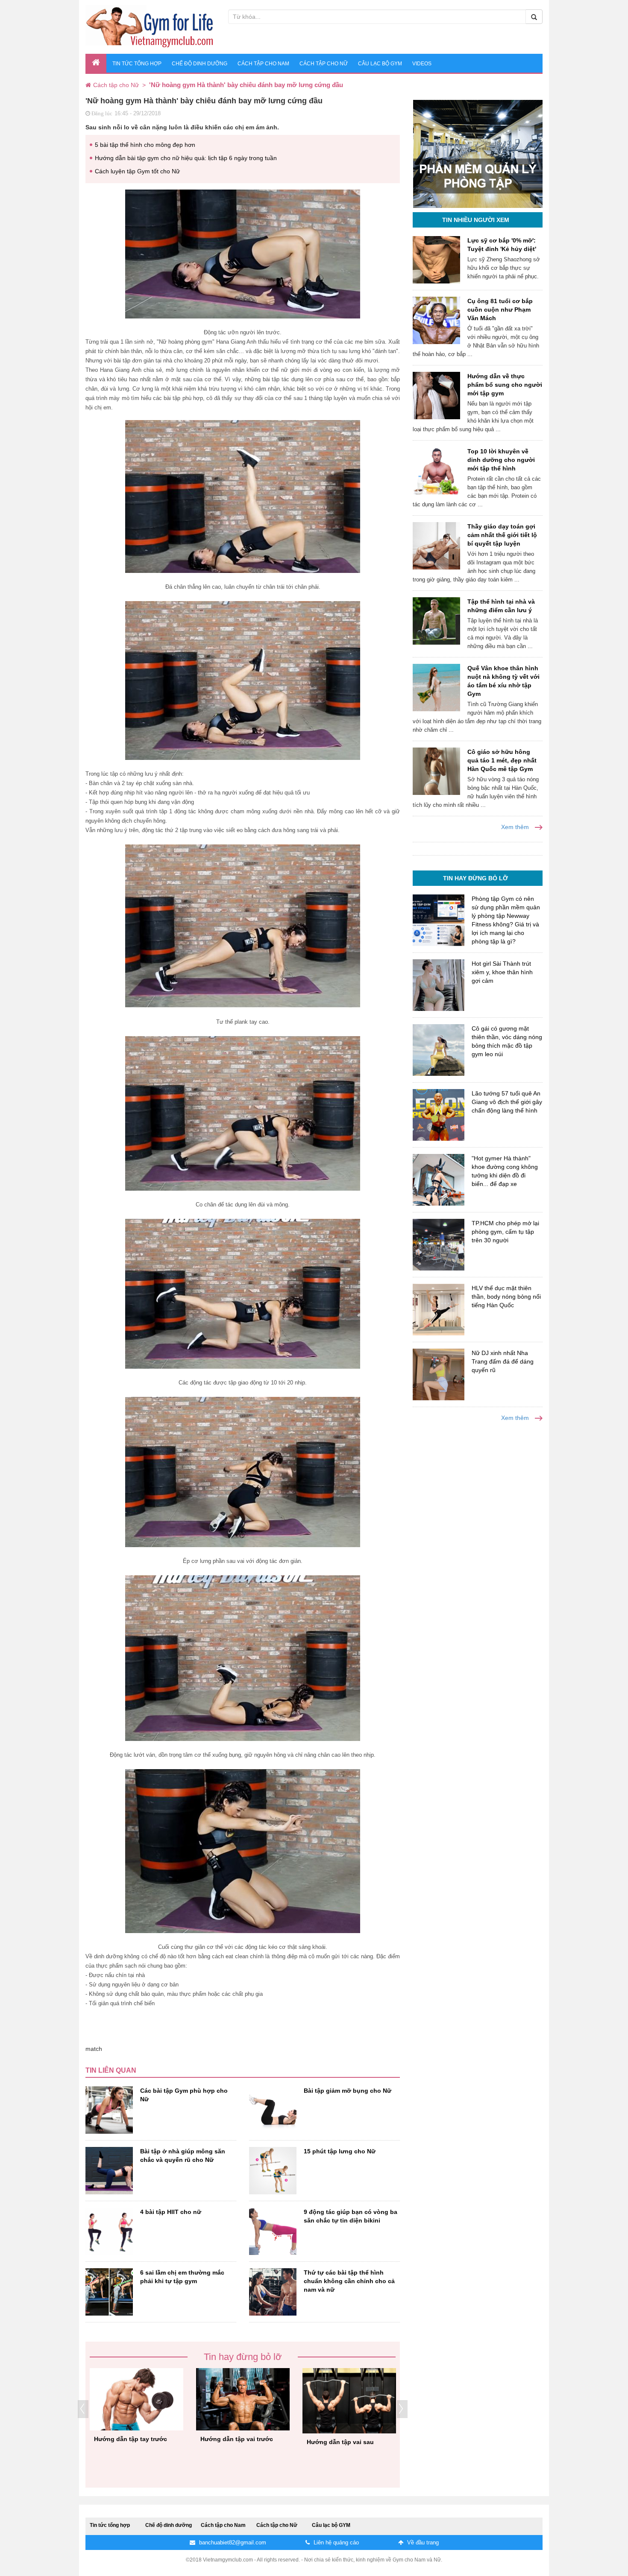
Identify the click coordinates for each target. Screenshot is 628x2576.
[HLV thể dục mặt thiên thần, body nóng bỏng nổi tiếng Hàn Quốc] (439, 1310)
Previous (83, 2409)
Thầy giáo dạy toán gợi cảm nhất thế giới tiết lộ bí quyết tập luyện (502, 535)
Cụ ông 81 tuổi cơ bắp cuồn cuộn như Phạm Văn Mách (500, 310)
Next (402, 2409)
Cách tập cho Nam (263, 64)
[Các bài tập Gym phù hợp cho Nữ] (109, 2110)
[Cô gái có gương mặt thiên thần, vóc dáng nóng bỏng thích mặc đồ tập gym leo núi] (439, 1050)
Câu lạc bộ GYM (380, 64)
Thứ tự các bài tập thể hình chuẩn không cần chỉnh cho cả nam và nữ (349, 2281)
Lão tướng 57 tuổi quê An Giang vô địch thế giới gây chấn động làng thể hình (507, 1102)
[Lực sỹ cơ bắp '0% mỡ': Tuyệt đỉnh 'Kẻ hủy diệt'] (436, 260)
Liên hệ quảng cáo (335, 2542)
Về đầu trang (422, 2542)
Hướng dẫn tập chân (124, 2443)
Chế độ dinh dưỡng (200, 64)
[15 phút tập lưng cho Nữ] (273, 2171)
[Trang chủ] (89, 85)
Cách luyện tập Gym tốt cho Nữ (137, 171)
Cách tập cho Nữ (324, 64)
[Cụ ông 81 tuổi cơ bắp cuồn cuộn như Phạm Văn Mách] (436, 320)
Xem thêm (516, 827)
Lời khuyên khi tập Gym (235, 2429)
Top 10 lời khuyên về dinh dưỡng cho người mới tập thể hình (501, 460)
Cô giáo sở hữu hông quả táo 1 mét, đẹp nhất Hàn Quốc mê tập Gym (502, 760)
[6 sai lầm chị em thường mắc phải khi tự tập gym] (109, 2292)
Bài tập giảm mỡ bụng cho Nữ (348, 2091)
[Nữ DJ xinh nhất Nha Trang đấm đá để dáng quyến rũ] (439, 1374)
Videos (422, 64)
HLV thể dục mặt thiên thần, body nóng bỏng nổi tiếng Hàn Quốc (506, 1297)
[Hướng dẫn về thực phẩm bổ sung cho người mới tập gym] (436, 396)
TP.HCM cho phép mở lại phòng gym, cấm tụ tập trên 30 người (505, 1232)
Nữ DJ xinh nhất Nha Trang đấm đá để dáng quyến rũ (503, 1361)
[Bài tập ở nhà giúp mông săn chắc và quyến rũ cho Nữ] (109, 2171)
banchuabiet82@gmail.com (232, 2542)
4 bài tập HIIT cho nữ (171, 2212)
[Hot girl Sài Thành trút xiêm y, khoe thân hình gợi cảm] (439, 985)
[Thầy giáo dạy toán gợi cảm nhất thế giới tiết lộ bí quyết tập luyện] (436, 546)
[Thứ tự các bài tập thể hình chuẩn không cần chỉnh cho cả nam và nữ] (273, 2292)
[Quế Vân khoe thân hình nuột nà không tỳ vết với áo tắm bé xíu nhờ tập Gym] (436, 688)
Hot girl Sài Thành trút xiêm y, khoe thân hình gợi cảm (502, 972)
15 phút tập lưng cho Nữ (340, 2151)
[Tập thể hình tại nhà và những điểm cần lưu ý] (436, 621)
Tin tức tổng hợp (137, 64)
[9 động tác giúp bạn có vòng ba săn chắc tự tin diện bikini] (273, 2231)
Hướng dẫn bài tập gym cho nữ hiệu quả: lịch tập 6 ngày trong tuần (186, 158)
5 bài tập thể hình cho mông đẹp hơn (145, 145)
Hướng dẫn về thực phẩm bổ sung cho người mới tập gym (505, 385)
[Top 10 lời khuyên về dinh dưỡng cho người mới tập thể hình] (436, 471)
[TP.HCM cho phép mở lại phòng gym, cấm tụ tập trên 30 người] (439, 1245)
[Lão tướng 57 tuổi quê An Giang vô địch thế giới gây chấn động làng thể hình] (439, 1115)
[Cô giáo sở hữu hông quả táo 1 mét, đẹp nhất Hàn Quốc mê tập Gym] (436, 771)
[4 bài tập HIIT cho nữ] (109, 2231)
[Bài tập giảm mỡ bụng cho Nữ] (273, 2110)
